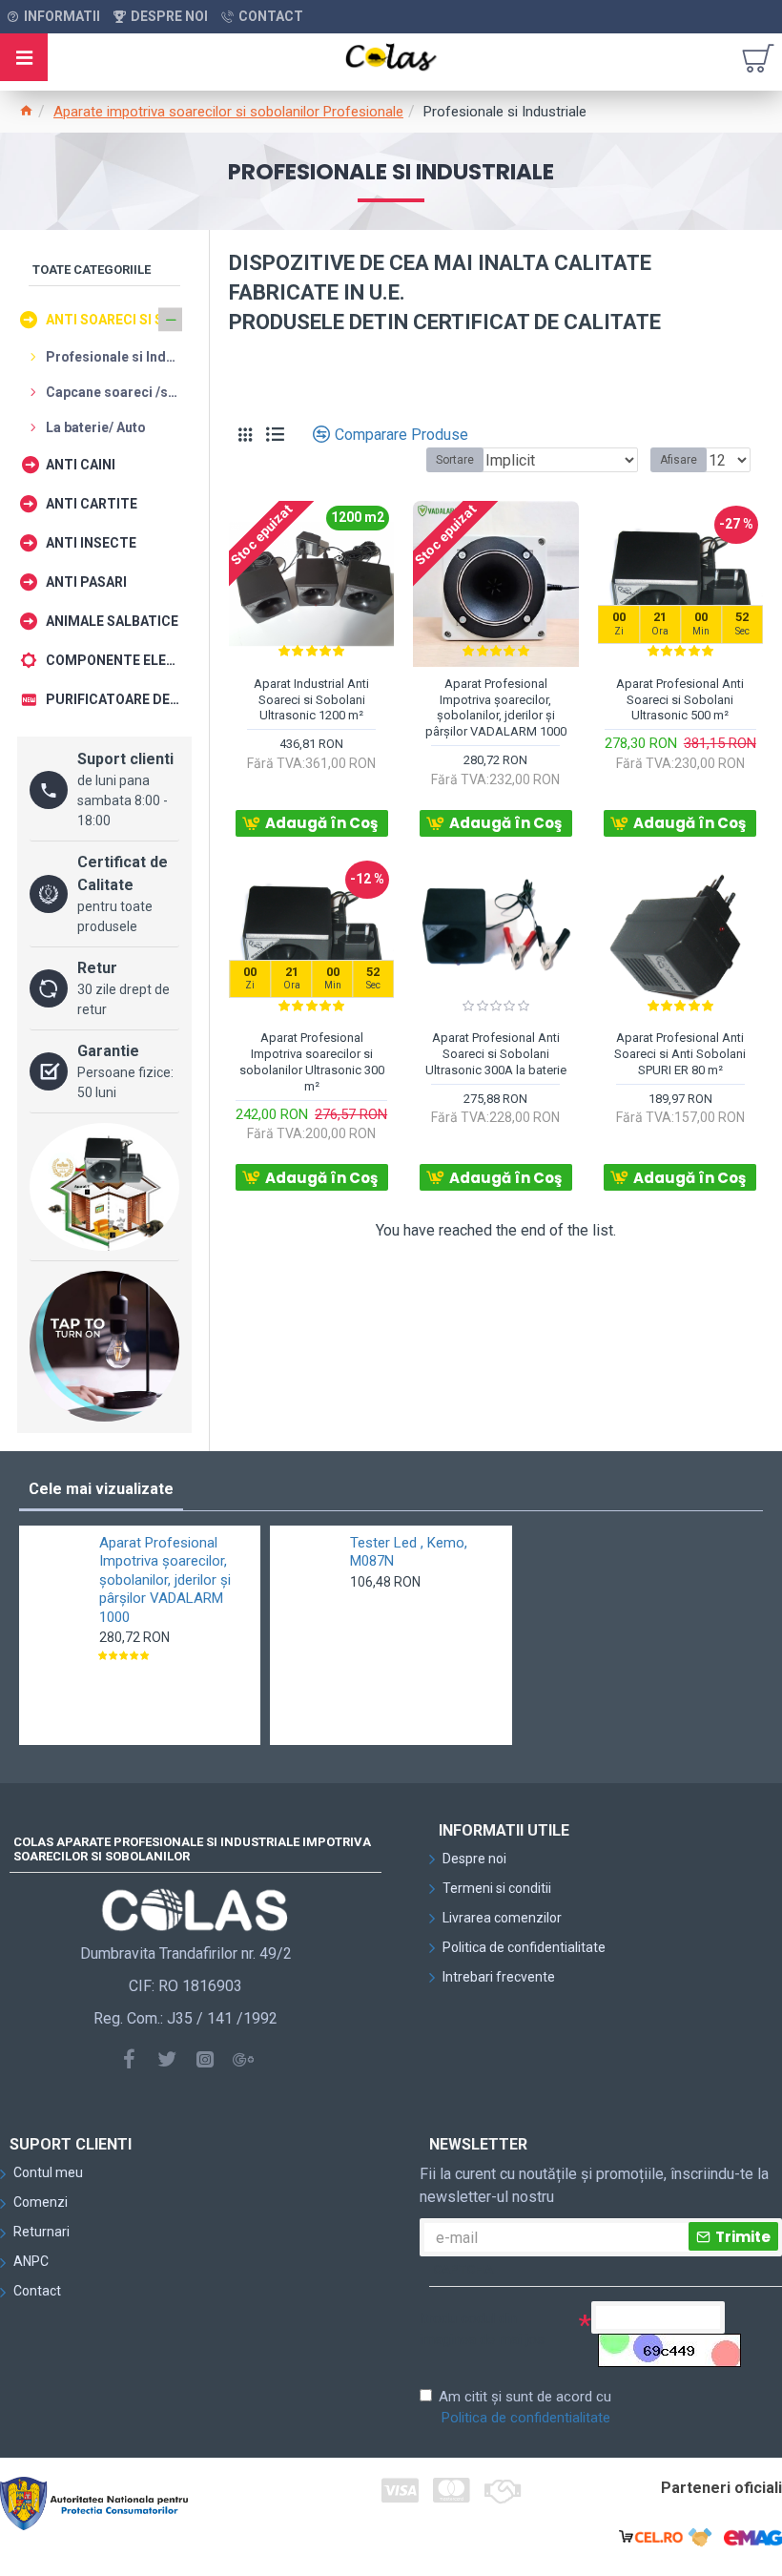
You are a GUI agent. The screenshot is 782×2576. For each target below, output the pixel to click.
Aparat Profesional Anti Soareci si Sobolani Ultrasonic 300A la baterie (496, 1054)
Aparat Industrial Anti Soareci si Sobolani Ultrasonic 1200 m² (311, 700)
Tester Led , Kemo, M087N (409, 1552)
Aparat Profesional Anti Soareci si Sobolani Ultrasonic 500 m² (680, 700)
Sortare (455, 460)
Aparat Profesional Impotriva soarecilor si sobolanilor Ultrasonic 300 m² (312, 1062)
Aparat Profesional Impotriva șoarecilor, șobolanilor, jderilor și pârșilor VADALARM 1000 (496, 708)
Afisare (679, 460)
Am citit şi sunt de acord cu (525, 2408)
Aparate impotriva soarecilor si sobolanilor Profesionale (228, 112)
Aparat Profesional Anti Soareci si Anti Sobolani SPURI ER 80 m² (680, 1054)
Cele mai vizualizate (101, 1489)
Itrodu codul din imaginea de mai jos (482, 2329)
